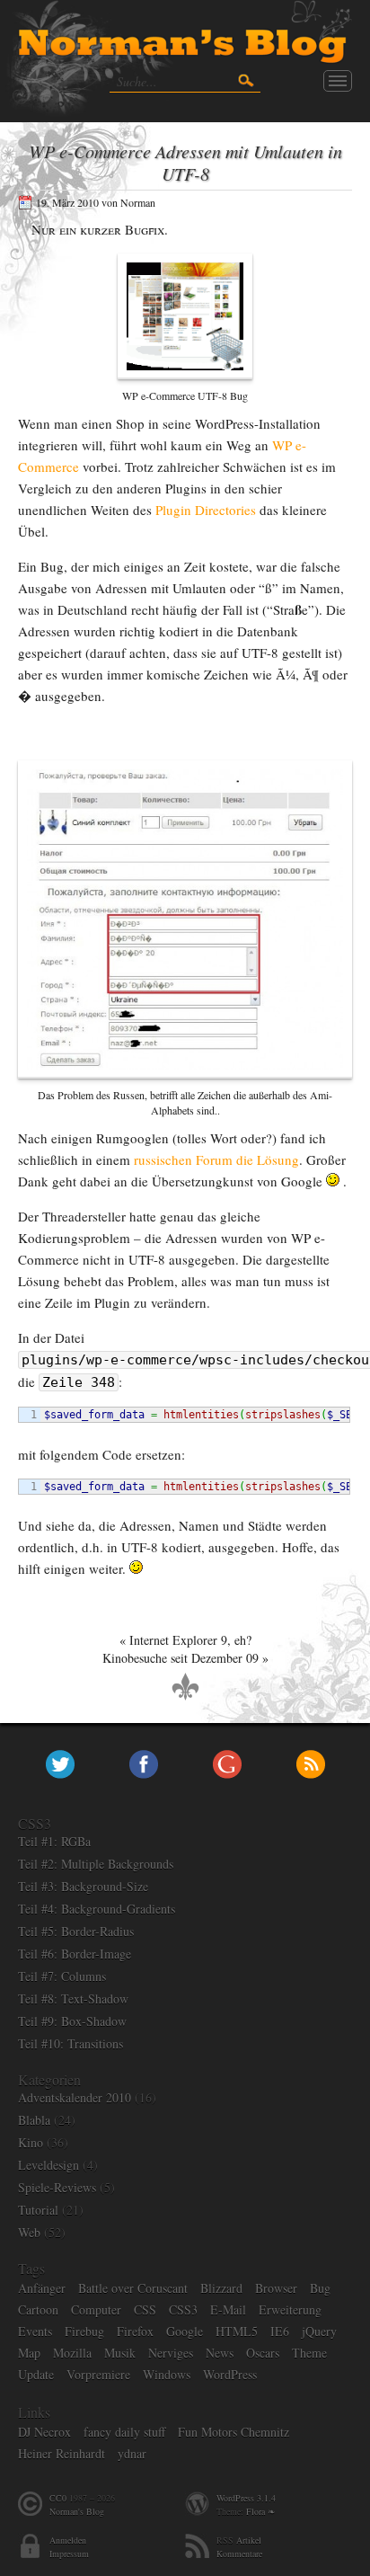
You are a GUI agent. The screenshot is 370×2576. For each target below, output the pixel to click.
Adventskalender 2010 (75, 2097)
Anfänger (42, 2288)
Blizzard (221, 2288)
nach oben (185, 1687)
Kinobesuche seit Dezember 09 (181, 1658)
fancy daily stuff (124, 2432)
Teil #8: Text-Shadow (73, 1999)
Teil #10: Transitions (70, 2043)
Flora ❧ (260, 2511)
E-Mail (228, 2310)
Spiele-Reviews (57, 2187)
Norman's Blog (77, 2511)
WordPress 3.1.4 (246, 2498)
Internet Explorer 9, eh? (190, 1640)
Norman (138, 202)
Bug (320, 2288)
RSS (311, 1764)
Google (185, 2331)
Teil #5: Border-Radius (76, 1931)
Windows (167, 2374)
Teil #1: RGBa (54, 1841)
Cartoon (38, 2310)
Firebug (84, 2331)
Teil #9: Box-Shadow (72, 2021)
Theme (309, 2353)
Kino (31, 2142)
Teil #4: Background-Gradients (97, 1909)
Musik (120, 2353)
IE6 (280, 2331)
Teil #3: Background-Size (83, 1886)
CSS (145, 2310)
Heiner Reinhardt (62, 2453)
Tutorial (38, 2210)
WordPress (230, 2374)
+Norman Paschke (227, 1764)
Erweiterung (290, 2310)
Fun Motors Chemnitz (233, 2432)
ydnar (132, 2453)
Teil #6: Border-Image (75, 1954)
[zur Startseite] (185, 33)
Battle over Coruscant (133, 2288)
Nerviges (171, 2353)
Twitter (60, 1764)
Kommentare (239, 2554)
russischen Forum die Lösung (216, 1159)
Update (36, 2374)
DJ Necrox (44, 2432)
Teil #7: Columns (62, 1976)
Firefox (135, 2331)
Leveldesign (48, 2165)
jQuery (319, 2331)
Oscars (263, 2353)
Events (35, 2331)
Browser (276, 2288)
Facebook (144, 1764)
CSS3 (183, 2310)
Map (29, 2353)
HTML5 (237, 2331)
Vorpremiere (98, 2374)
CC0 (58, 2498)
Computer (96, 2310)
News (220, 2353)
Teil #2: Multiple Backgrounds (96, 1864)
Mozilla (72, 2353)
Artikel (249, 2540)
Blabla (34, 2120)
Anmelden (68, 2540)
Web (29, 2232)
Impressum (69, 2554)
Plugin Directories (206, 510)
